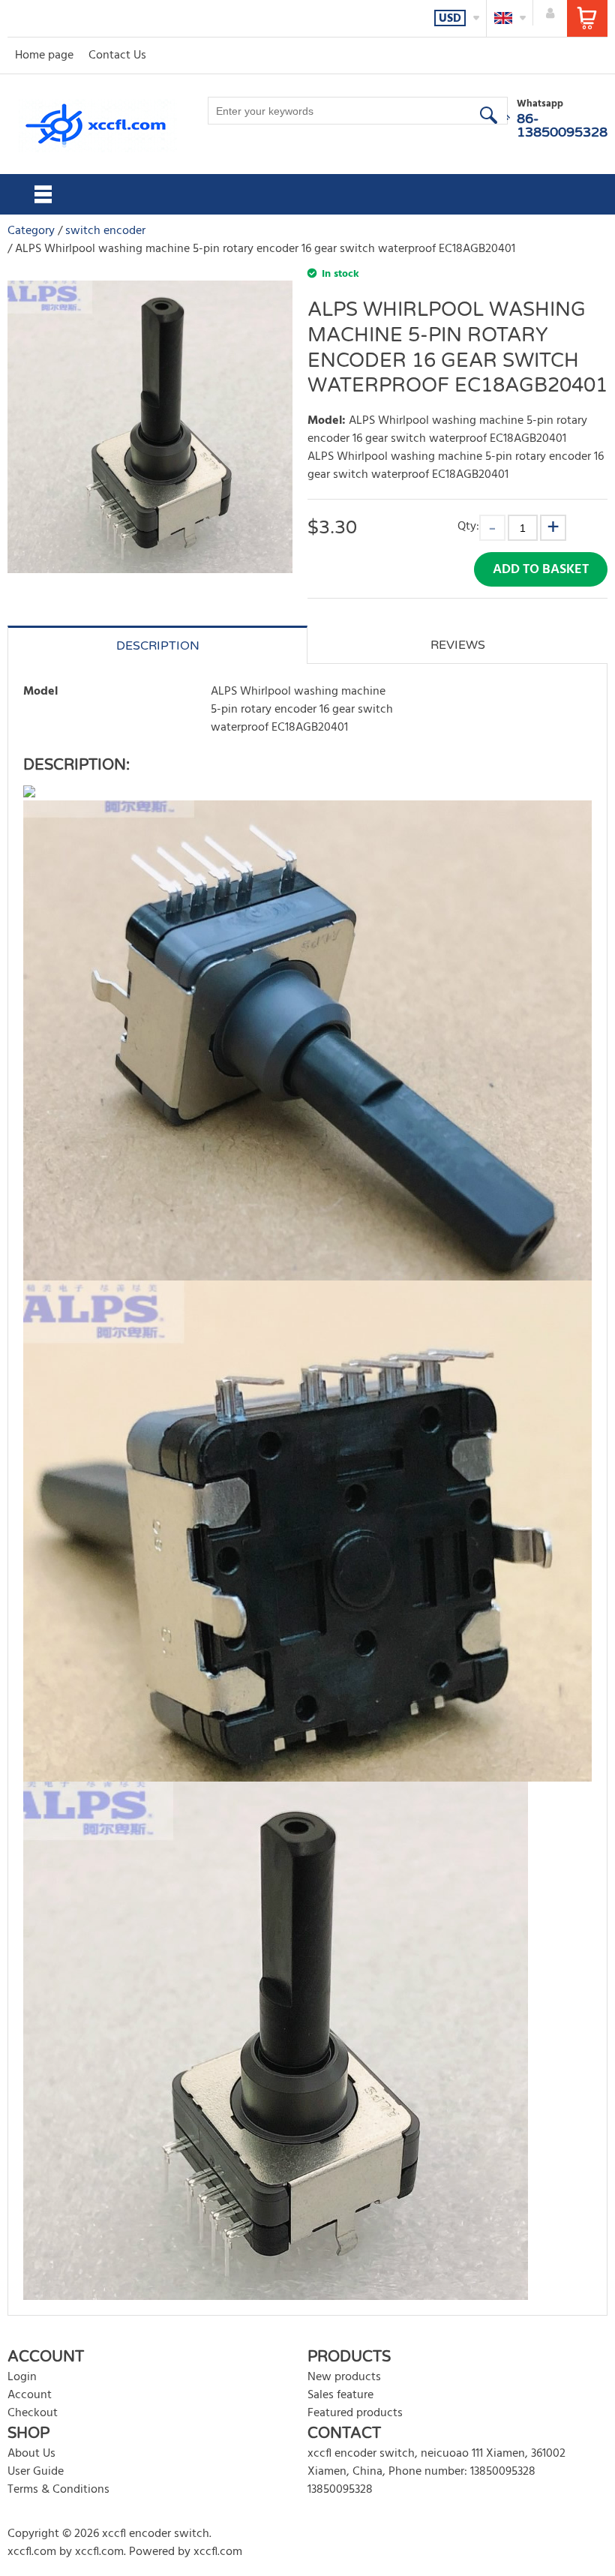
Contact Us (117, 56)
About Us (31, 2454)
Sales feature (340, 2395)
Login (22, 2377)
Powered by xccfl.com (186, 2552)
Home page (44, 56)
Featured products (355, 2413)
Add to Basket (541, 570)
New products (344, 2377)
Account (30, 2395)
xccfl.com (32, 2552)
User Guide (36, 2472)
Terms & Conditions (58, 2490)
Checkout (33, 2413)
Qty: (468, 526)
